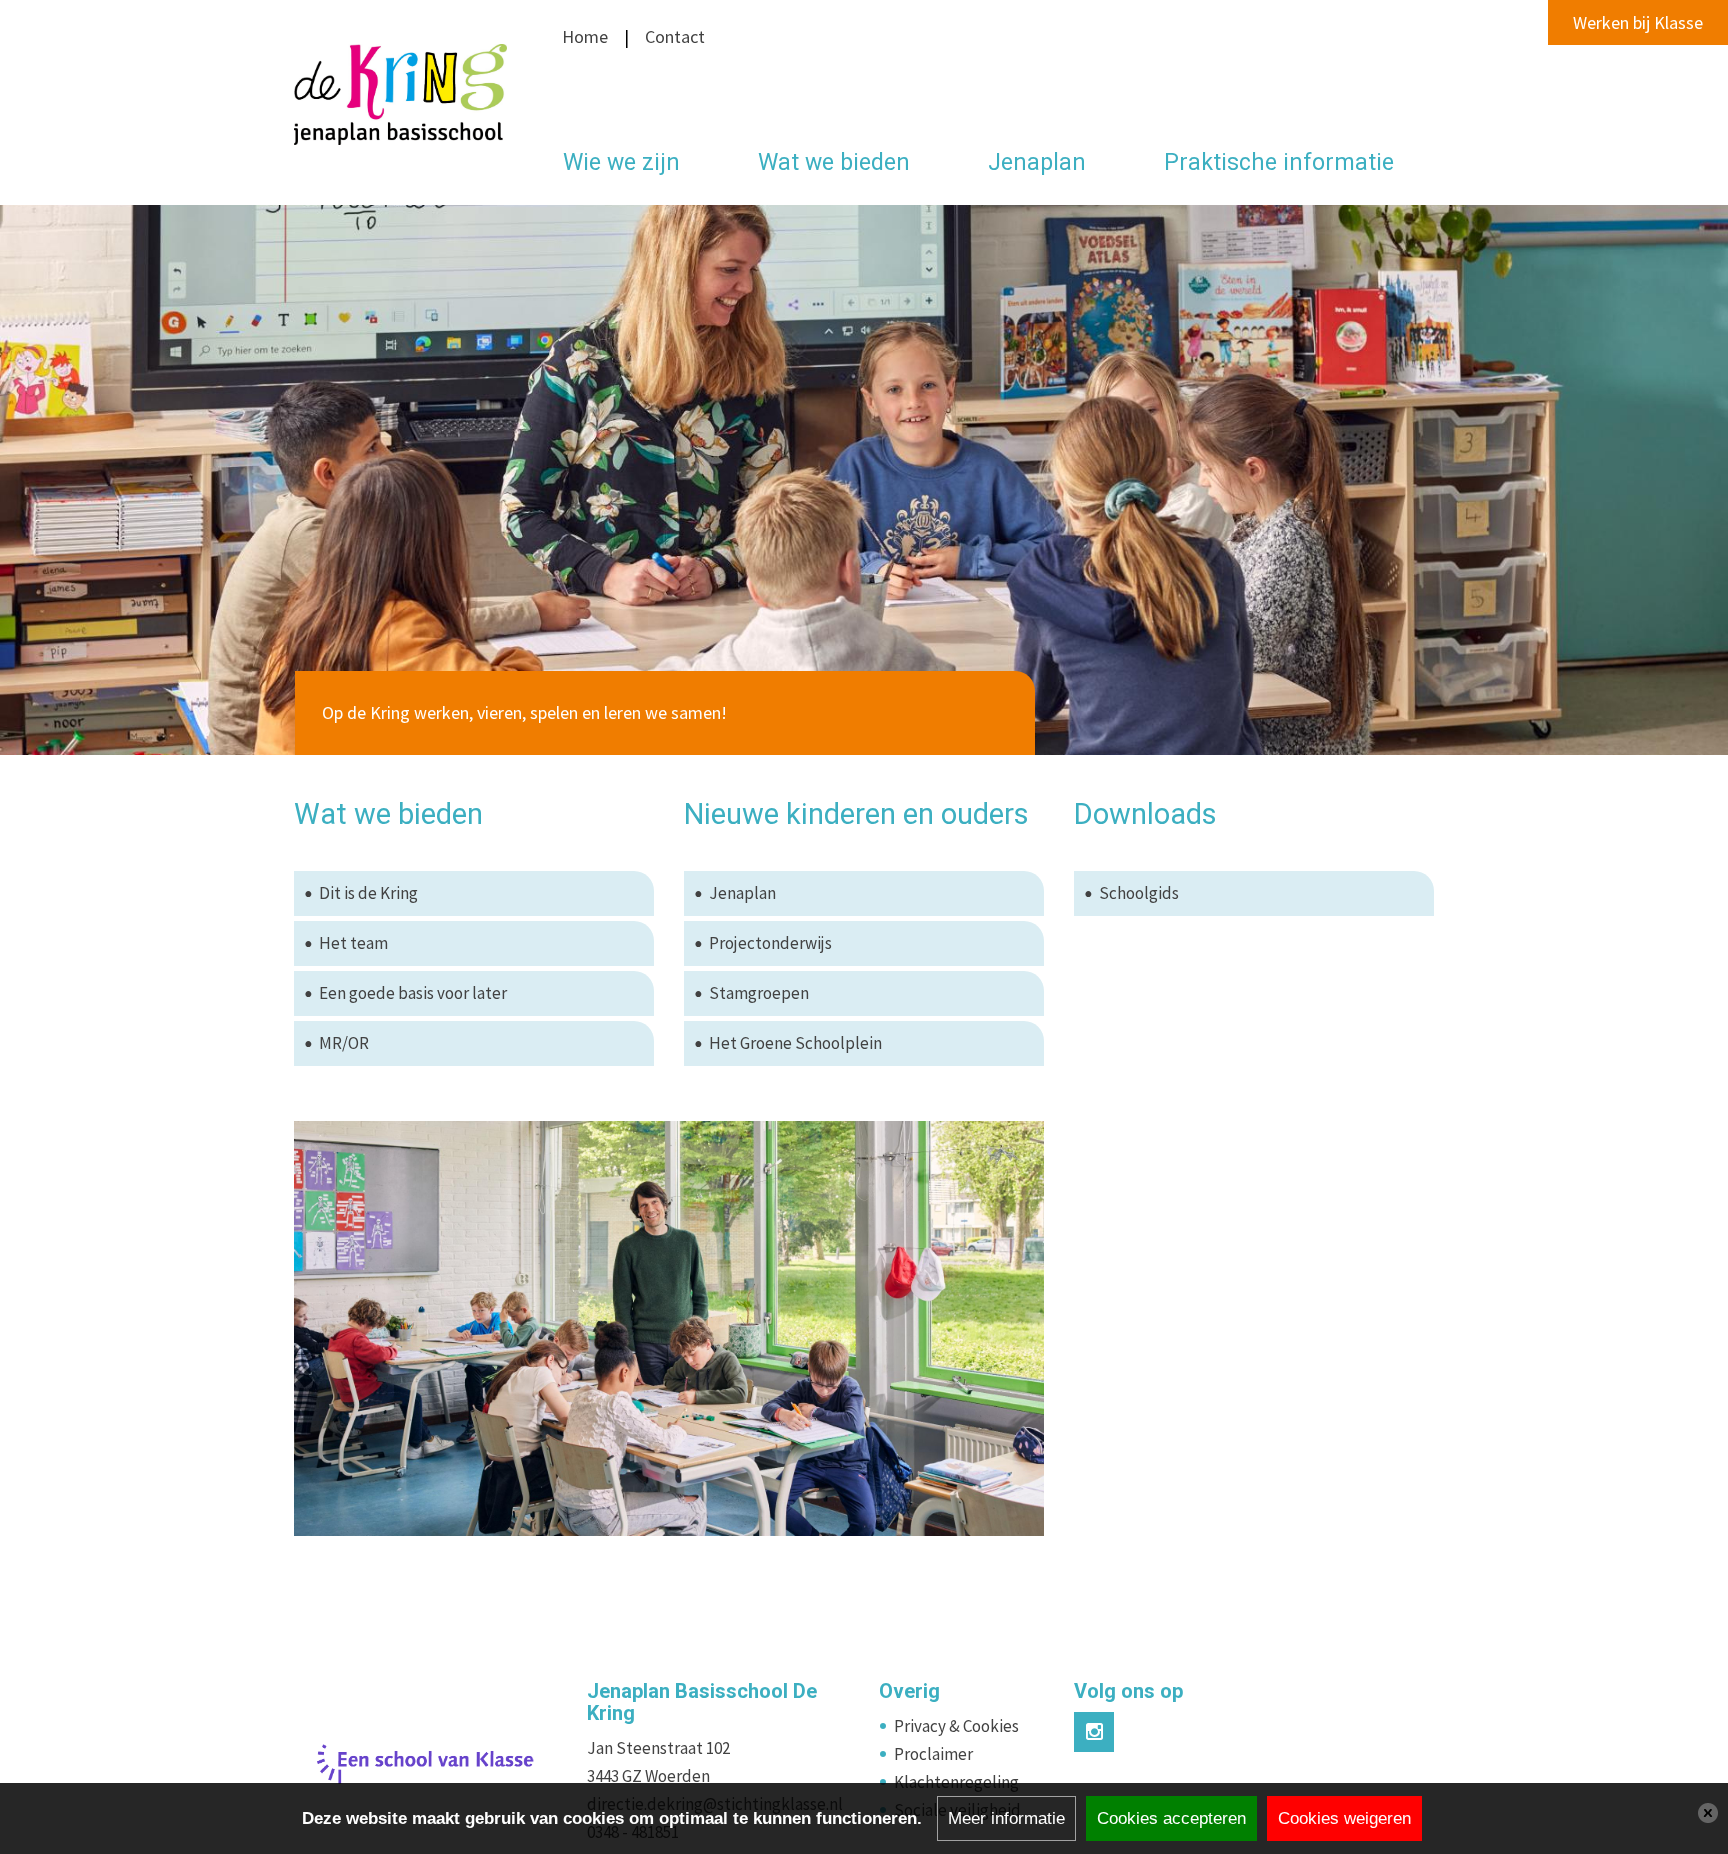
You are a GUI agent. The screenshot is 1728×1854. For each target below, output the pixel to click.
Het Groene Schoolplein (795, 1043)
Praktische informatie (1279, 162)
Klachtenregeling (956, 1782)
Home (585, 36)
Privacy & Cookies (956, 1726)
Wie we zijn (621, 162)
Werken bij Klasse (1638, 22)
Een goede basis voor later (413, 993)
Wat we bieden (834, 162)
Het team (353, 943)
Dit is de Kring (368, 893)
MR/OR (344, 1043)
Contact (673, 36)
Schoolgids (1139, 893)
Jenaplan (1037, 162)
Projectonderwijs (770, 943)
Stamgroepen (759, 993)
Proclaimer (933, 1754)
